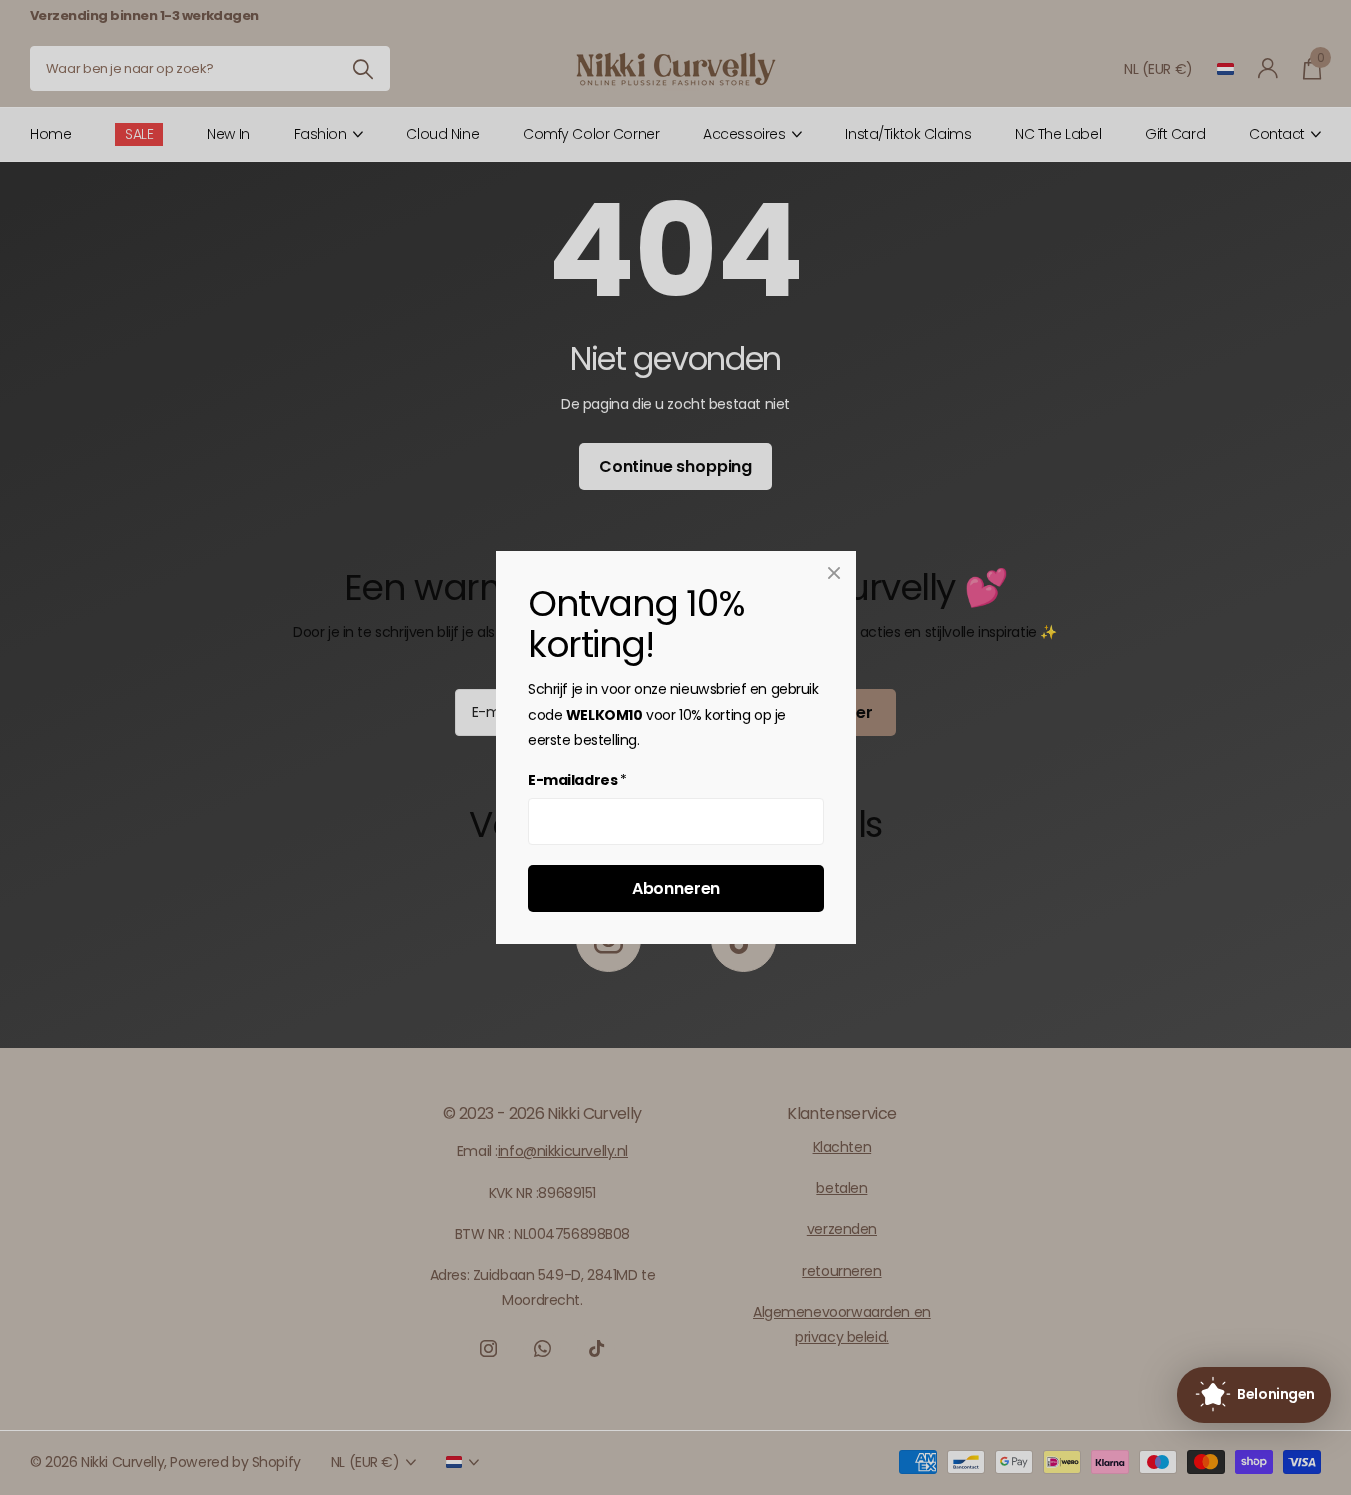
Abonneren (675, 888)
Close (834, 573)
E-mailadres (577, 781)
